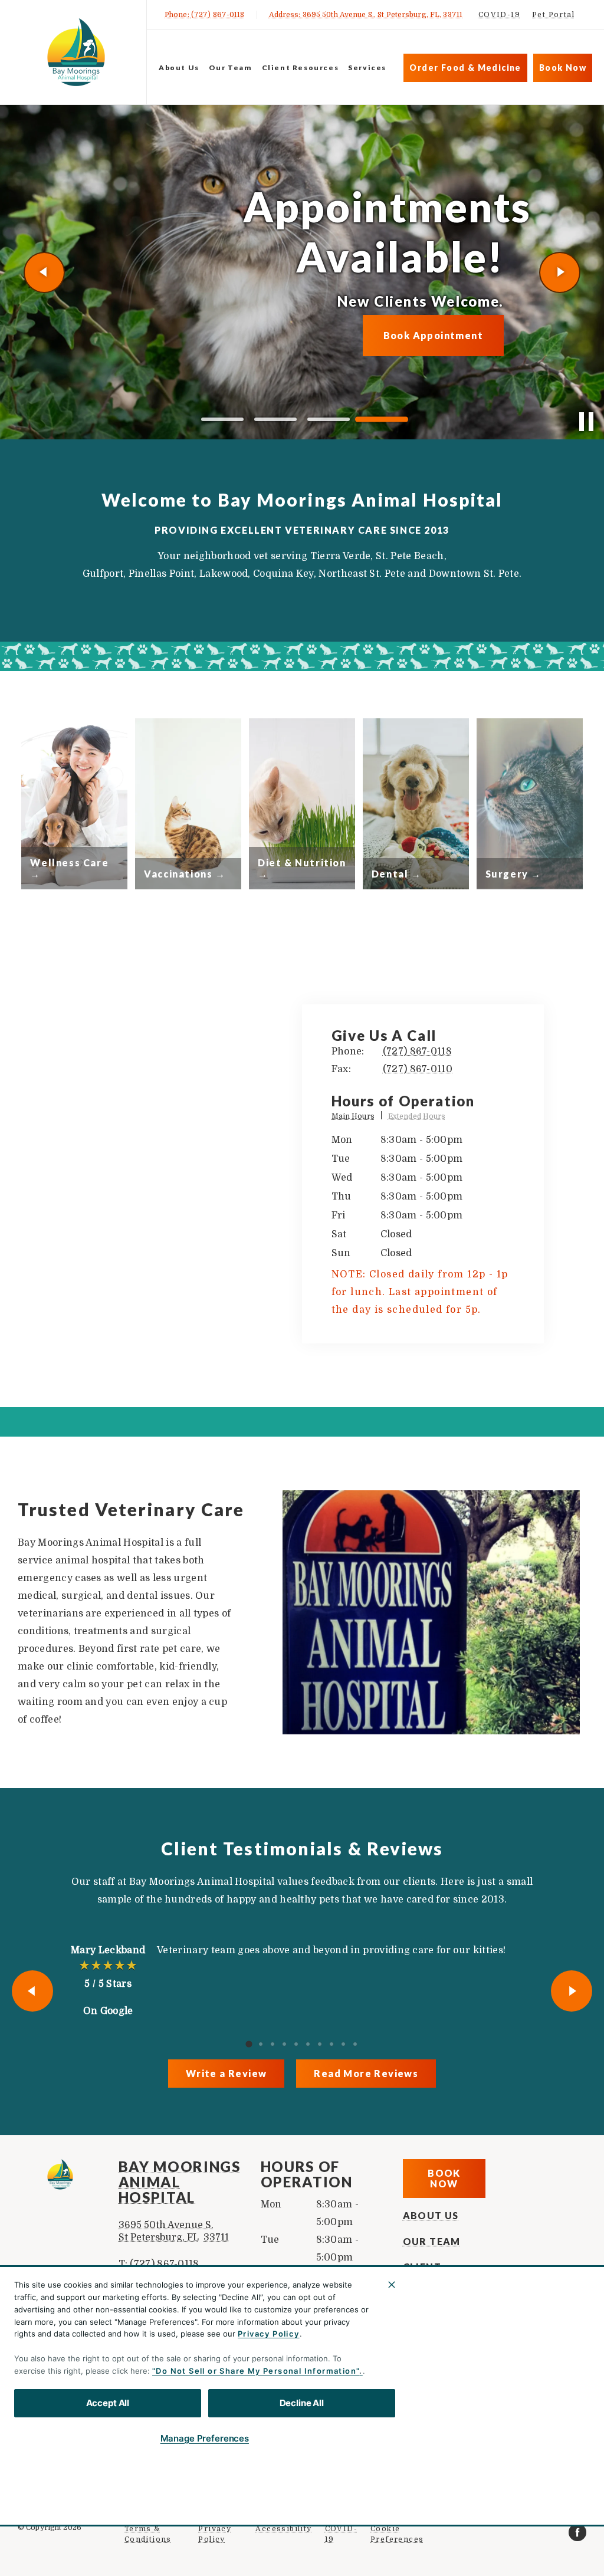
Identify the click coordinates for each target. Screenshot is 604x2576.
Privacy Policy (269, 2334)
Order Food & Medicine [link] (465, 68)
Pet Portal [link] (553, 15)
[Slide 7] (320, 2044)
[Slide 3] (329, 419)
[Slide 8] (331, 2044)
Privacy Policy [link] (215, 2534)
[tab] (357, 1118)
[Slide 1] (222, 420)
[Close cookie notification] (392, 2285)
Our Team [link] (231, 68)
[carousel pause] (586, 422)
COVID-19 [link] (499, 15)
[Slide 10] (355, 2044)
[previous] (44, 272)
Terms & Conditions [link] (148, 2534)
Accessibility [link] (283, 2529)
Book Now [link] (563, 68)
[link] (76, 52)
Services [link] (367, 68)
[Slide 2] (275, 419)
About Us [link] (179, 68)
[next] (560, 272)
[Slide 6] (308, 2044)
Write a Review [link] (226, 2073)
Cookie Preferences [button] (397, 2534)
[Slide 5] (296, 2044)
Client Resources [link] (301, 68)
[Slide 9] (343, 2044)
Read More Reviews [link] (366, 2073)
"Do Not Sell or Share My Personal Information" (256, 2371)
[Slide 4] (382, 419)
